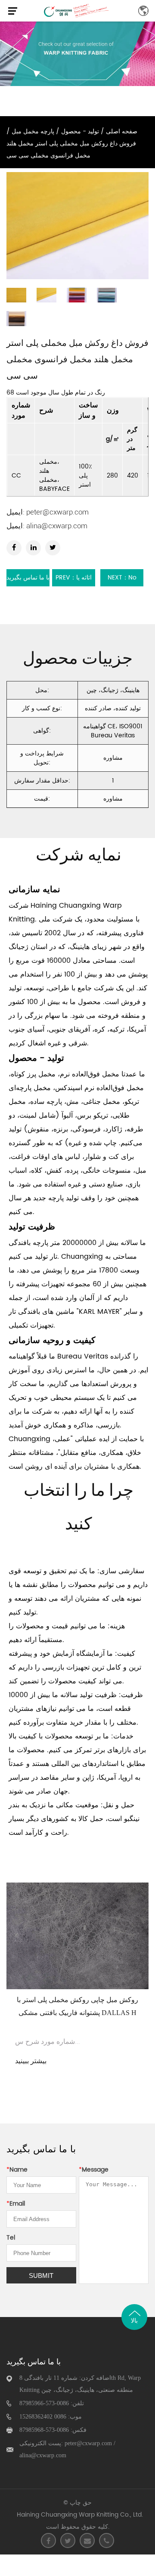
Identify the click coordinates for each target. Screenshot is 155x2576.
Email (16, 2204)
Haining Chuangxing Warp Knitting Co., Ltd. (80, 2515)
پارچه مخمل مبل (33, 131)
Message (94, 2170)
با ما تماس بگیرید (28, 578)
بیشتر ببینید (31, 2061)
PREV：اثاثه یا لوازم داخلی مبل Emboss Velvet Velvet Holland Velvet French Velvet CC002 (74, 579)
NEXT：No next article (122, 579)
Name (17, 2170)
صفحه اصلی (122, 131)
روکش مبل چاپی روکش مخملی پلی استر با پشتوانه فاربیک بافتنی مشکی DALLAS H (77, 2006)
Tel (11, 2238)
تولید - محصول (80, 131)
